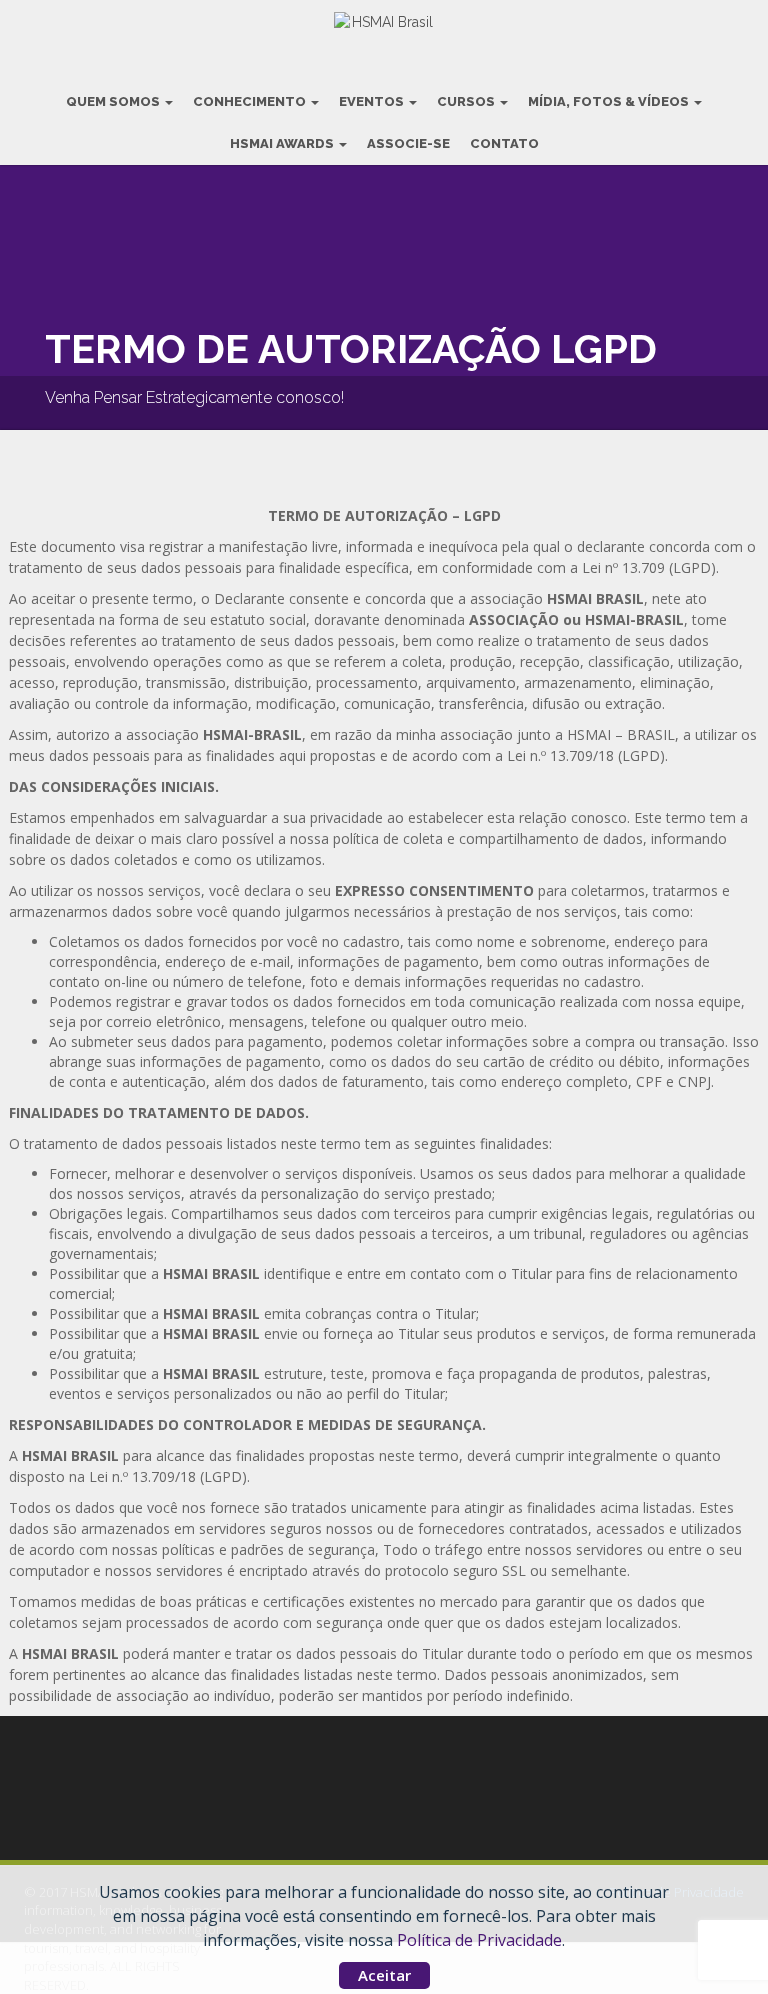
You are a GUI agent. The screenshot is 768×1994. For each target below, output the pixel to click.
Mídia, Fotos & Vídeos (610, 101)
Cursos (467, 101)
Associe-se (408, 143)
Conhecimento (251, 101)
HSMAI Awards (283, 143)
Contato (504, 143)
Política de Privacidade (479, 1940)
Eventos (373, 101)
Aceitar (384, 1975)
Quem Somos (114, 101)
